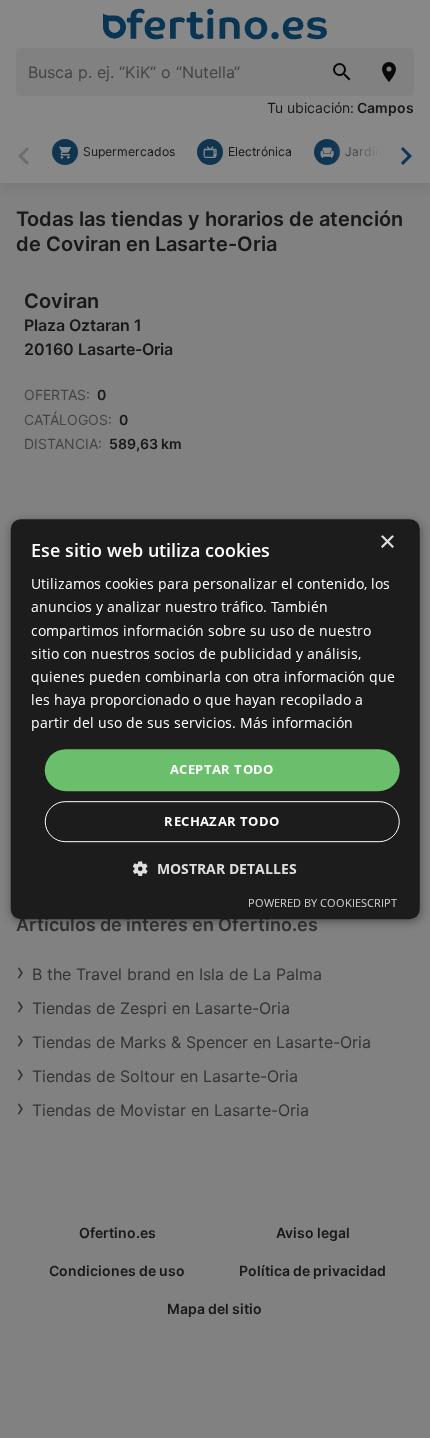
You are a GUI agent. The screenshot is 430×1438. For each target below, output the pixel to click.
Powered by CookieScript (322, 902)
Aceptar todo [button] (222, 769)
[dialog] (215, 719)
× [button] (386, 542)
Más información (296, 722)
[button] (215, 868)
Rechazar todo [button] (221, 821)
